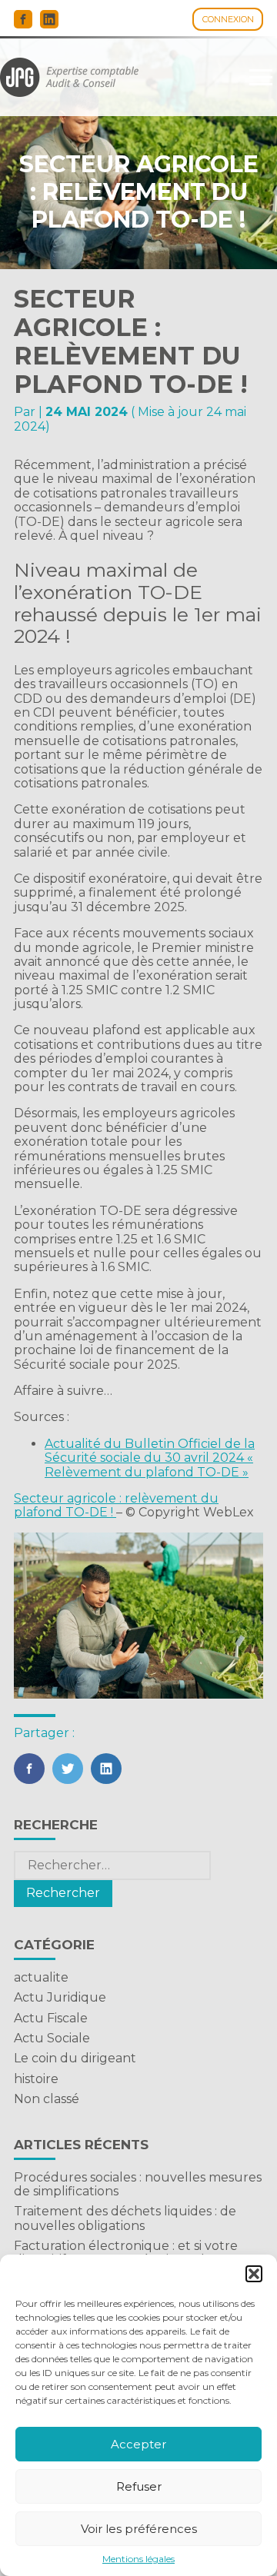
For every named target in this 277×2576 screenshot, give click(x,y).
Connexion (228, 19)
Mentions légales (138, 2559)
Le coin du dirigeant (75, 2058)
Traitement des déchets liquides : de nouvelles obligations (125, 2218)
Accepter (138, 2444)
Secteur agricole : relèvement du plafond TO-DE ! (116, 1505)
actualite (41, 1977)
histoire (36, 2079)
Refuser (139, 2486)
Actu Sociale (52, 2038)
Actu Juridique (60, 1997)
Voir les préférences (139, 2529)
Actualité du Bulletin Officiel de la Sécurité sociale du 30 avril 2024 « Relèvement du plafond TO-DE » (150, 1458)
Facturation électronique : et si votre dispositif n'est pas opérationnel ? (126, 2253)
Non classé (47, 2099)
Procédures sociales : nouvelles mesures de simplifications (138, 2184)
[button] (254, 2274)
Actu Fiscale (51, 2018)
